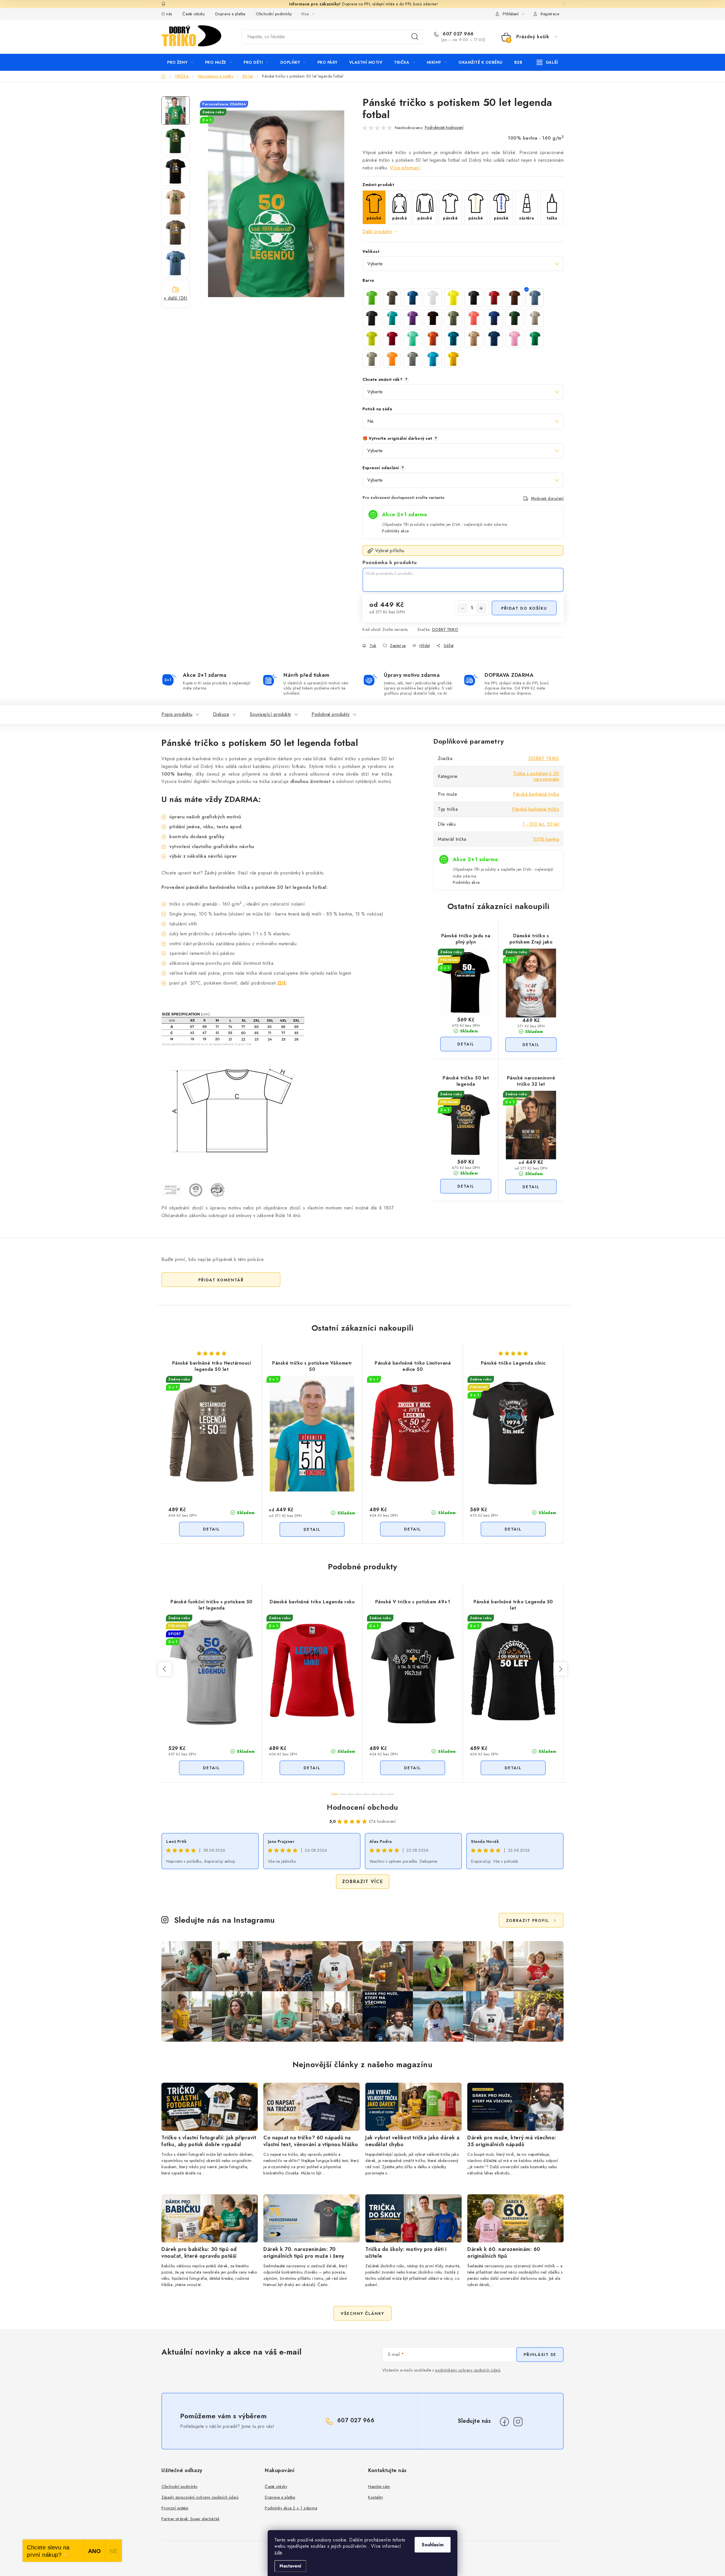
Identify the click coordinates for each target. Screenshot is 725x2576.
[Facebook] (504, 2422)
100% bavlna (546, 839)
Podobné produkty (330, 714)
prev (165, 1669)
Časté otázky (194, 14)
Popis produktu (177, 714)
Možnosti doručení (547, 498)
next (560, 1669)
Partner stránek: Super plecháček (190, 2519)
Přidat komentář (221, 1280)
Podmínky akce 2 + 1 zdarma (291, 2508)
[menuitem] (180, 62)
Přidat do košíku (524, 608)
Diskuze (221, 714)
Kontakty (376, 2497)
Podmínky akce (395, 531)
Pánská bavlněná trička (536, 794)
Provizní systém (175, 2508)
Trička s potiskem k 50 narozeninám (536, 776)
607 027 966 (458, 34)
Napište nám (379, 2487)
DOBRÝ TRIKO (445, 629)
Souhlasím (433, 2545)
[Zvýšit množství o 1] (481, 608)
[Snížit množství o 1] (462, 608)
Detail (466, 1044)
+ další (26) (176, 298)
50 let (553, 824)
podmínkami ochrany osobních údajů (468, 2370)
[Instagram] (518, 2422)
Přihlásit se (540, 2355)
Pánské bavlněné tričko (536, 809)
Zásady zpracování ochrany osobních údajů (200, 2497)
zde (278, 2552)
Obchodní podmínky (274, 14)
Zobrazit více (363, 1882)
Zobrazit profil (528, 1920)
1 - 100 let (533, 824)
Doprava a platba (230, 14)
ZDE (282, 983)
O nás (167, 14)
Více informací (405, 168)
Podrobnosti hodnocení (444, 128)
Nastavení (290, 2566)
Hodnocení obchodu (362, 1807)
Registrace (550, 14)
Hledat (415, 37)
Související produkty (270, 714)
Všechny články (362, 2314)
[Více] (547, 62)
